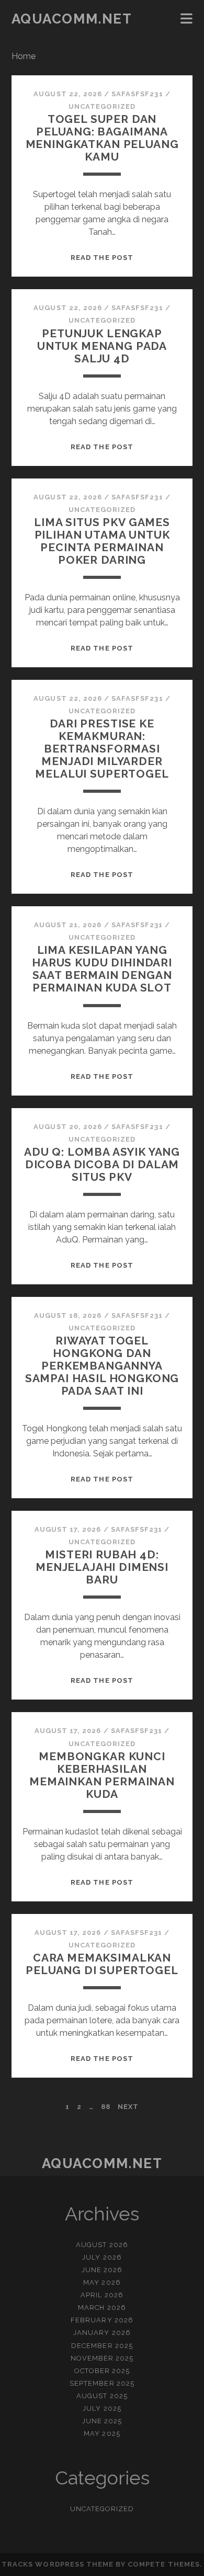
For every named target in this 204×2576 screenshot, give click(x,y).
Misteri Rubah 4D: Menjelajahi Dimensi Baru (102, 1567)
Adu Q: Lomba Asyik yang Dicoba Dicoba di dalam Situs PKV (102, 1164)
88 (106, 2107)
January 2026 (102, 2333)
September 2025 (102, 2383)
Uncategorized (102, 106)
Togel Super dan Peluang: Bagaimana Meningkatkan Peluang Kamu (102, 138)
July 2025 (102, 2408)
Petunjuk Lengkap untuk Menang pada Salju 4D (102, 346)
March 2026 (102, 2307)
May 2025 (102, 2433)
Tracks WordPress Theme (58, 2564)
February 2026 (102, 2320)
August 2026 (102, 2245)
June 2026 (102, 2270)
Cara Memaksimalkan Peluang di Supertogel (102, 1964)
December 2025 (102, 2346)
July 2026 (102, 2257)
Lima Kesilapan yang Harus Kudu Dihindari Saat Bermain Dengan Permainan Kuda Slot (102, 969)
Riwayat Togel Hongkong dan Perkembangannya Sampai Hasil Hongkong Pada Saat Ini (102, 1366)
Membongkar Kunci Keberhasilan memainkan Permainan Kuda (102, 1775)
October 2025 (102, 2371)
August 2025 (102, 2396)
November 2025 (102, 2358)
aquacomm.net (72, 19)
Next (128, 2107)
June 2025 (102, 2421)
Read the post (102, 258)
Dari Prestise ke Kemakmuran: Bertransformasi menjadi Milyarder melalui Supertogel (102, 749)
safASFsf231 (137, 94)
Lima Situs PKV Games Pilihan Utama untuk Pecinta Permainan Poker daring (102, 541)
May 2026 (102, 2282)
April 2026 (102, 2295)
